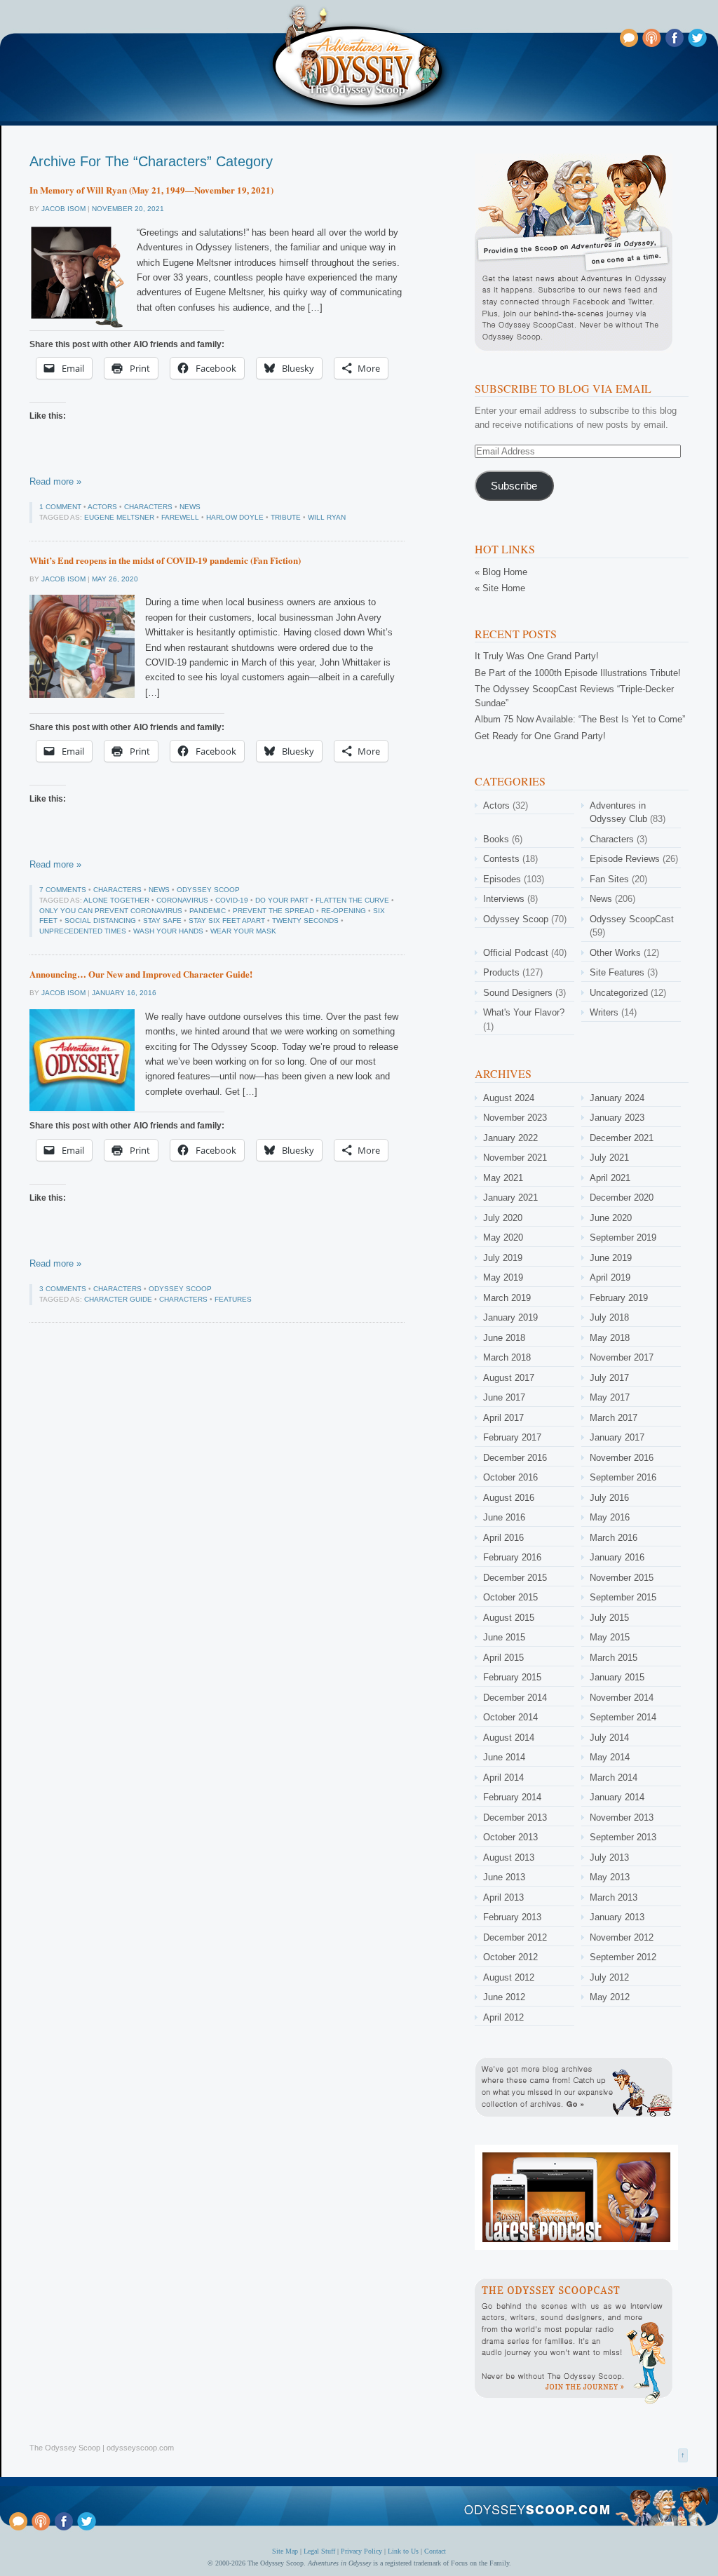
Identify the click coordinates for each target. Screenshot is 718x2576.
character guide (118, 1299)
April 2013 (503, 1897)
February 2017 (512, 1437)
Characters (148, 507)
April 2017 (503, 1418)
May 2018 (610, 1338)
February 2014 (512, 1797)
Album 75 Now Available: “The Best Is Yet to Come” (580, 719)
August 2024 (509, 1098)
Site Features (617, 972)
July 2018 (609, 1317)
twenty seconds (305, 921)
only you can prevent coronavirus (111, 911)
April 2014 (503, 1778)
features (233, 1299)
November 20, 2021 (128, 209)
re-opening (344, 911)
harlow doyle (235, 517)
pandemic (208, 911)
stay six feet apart (227, 921)
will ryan (327, 517)
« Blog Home (501, 572)
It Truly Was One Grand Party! (537, 656)
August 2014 (509, 1738)
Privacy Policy (361, 2551)
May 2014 (610, 1757)
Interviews (504, 899)
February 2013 (512, 1917)
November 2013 (622, 1818)
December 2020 (622, 1198)
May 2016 (610, 1517)
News (190, 507)
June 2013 (504, 1877)
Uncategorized (619, 993)
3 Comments (63, 1289)
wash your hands (168, 931)
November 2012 (622, 1937)
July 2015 (609, 1618)
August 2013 (509, 1857)
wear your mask (243, 931)
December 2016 (515, 1458)
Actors (102, 507)
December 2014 (515, 1698)
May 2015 (610, 1637)
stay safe (162, 921)
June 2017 (504, 1397)
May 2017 (610, 1397)
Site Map (285, 2551)
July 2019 (503, 1258)
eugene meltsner (119, 517)
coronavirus (182, 900)
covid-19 (232, 900)
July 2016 (609, 1498)
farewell (180, 517)
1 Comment (60, 507)
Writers (604, 1012)
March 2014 (614, 1778)
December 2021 (622, 1138)
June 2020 (611, 1218)
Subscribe (514, 486)
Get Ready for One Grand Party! (540, 736)
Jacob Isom (63, 209)
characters (183, 1299)
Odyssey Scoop (208, 890)
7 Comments (63, 890)
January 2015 (617, 1677)
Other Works (615, 953)
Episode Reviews (625, 859)
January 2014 (617, 1797)
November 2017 (622, 1357)
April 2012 (503, 2017)
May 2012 (610, 1997)
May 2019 (503, 1277)
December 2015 (515, 1578)
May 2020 (503, 1238)
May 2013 (610, 1877)
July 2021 (609, 1158)
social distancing (100, 921)
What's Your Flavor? (524, 1012)
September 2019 (623, 1238)
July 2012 (609, 1977)
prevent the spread (273, 911)
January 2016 (617, 1557)
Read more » (55, 481)
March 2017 (614, 1418)
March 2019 (507, 1298)
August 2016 (509, 1498)
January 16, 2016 (124, 993)
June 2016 (504, 1517)
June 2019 (611, 1258)
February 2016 (512, 1557)
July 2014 (609, 1738)
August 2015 (509, 1618)
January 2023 (617, 1118)
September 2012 (623, 1957)
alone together (116, 900)
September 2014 (623, 1717)
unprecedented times (83, 931)
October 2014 (510, 1717)
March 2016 (614, 1538)
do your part (282, 900)
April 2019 (610, 1277)
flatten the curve (352, 900)
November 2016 (622, 1458)
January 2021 (510, 1198)
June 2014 (504, 1757)
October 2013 (510, 1837)
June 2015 (504, 1637)
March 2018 (507, 1357)
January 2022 (510, 1138)
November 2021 (515, 1158)
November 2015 (622, 1578)
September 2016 (623, 1477)
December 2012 (515, 1937)
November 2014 (622, 1698)
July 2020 (503, 1218)
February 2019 (619, 1298)
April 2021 (610, 1178)
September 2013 (623, 1837)
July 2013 (609, 1857)
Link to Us (403, 2551)
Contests (501, 859)
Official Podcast (516, 953)
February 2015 (512, 1677)
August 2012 (509, 1977)
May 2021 (503, 1178)
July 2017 (609, 1378)
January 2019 (510, 1317)
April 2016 (503, 1538)
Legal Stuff (319, 2551)
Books (496, 839)
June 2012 (504, 1997)
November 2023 (515, 1118)
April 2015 (503, 1658)
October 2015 (510, 1597)
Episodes (502, 879)
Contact (435, 2551)
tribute (286, 517)
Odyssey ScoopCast (632, 919)
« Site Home (500, 588)
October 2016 (510, 1477)
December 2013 (515, 1818)
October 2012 (510, 1957)
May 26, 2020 (115, 579)
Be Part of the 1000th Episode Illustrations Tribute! (578, 673)
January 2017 (617, 1437)
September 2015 (623, 1597)
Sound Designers (518, 993)
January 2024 (617, 1098)
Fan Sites (609, 879)
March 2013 (614, 1897)
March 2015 (614, 1658)
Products (501, 972)
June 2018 (504, 1338)
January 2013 (617, 1917)
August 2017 (509, 1378)
